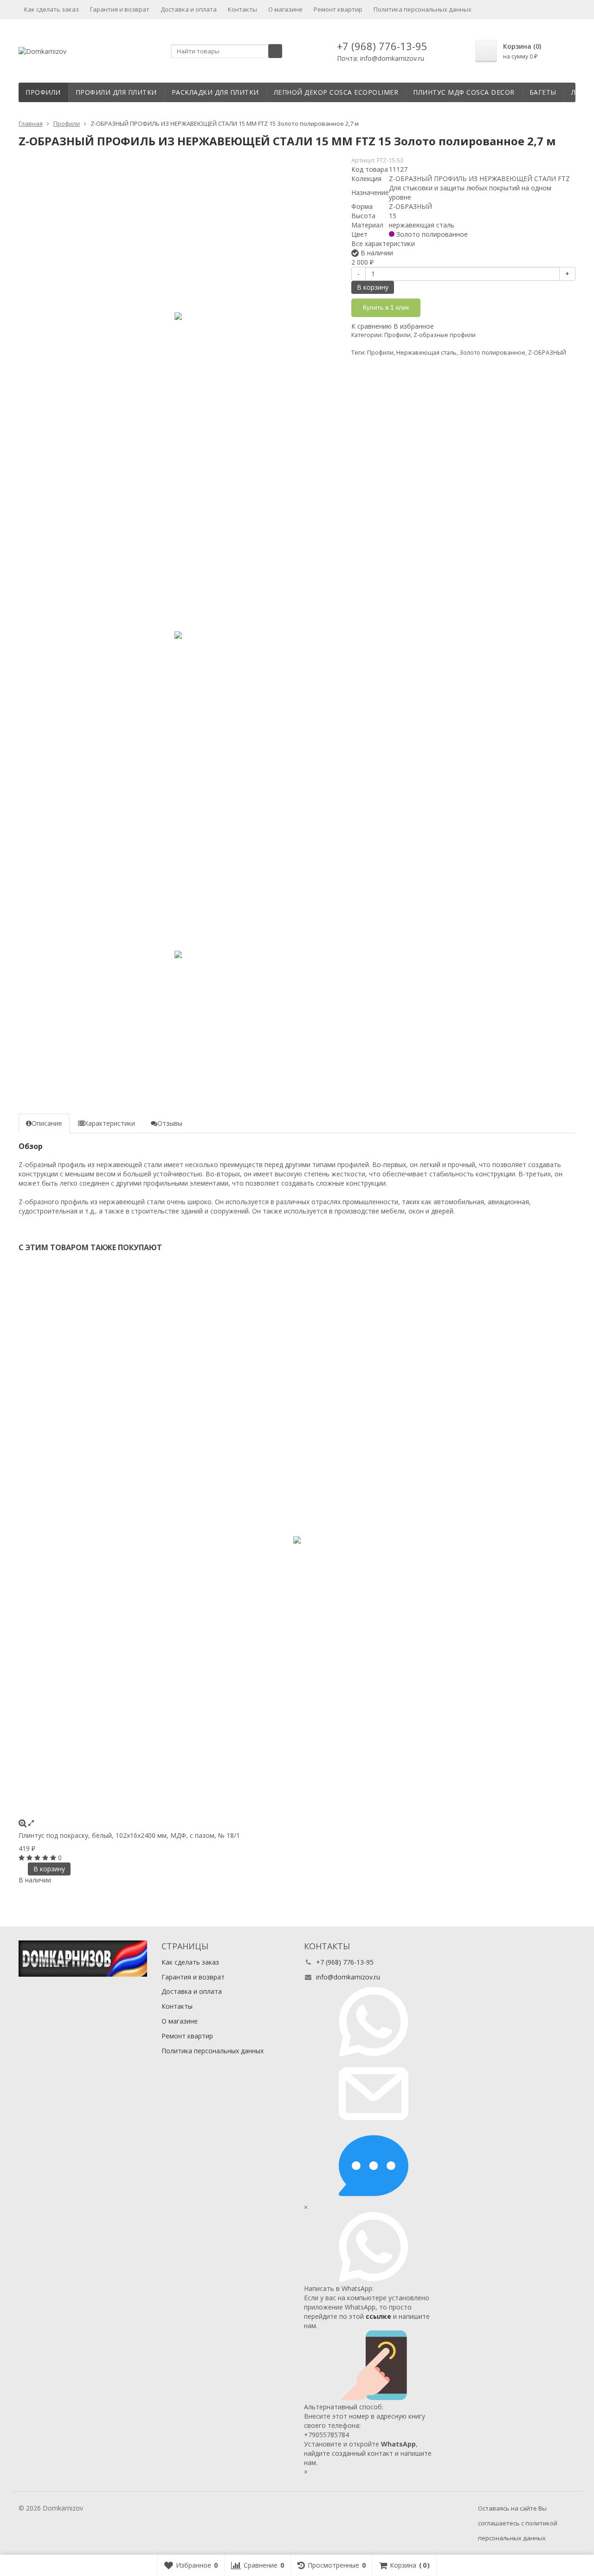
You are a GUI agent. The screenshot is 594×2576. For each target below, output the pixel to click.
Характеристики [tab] (110, 1123)
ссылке (378, 2316)
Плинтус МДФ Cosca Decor (464, 92)
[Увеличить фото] (23, 1823)
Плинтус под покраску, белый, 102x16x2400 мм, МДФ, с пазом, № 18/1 (129, 1835)
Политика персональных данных (423, 9)
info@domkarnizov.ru (348, 1977)
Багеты (543, 92)
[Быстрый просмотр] (31, 1823)
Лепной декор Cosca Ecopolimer (336, 92)
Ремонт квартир (338, 9)
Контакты (242, 9)
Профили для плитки (116, 92)
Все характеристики (383, 243)
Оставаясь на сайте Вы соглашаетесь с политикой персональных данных (518, 2523)
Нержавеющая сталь (426, 353)
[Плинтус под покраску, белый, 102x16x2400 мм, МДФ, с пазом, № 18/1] (297, 1540)
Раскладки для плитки (215, 92)
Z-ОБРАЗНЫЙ (547, 353)
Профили (43, 92)
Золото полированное (492, 353)
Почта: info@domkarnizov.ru (381, 58)
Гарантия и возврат (120, 9)
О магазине (285, 9)
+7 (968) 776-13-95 (382, 46)
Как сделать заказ (52, 9)
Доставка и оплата (189, 9)
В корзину (373, 287)
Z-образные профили (445, 335)
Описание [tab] (47, 1123)
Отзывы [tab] (170, 1123)
